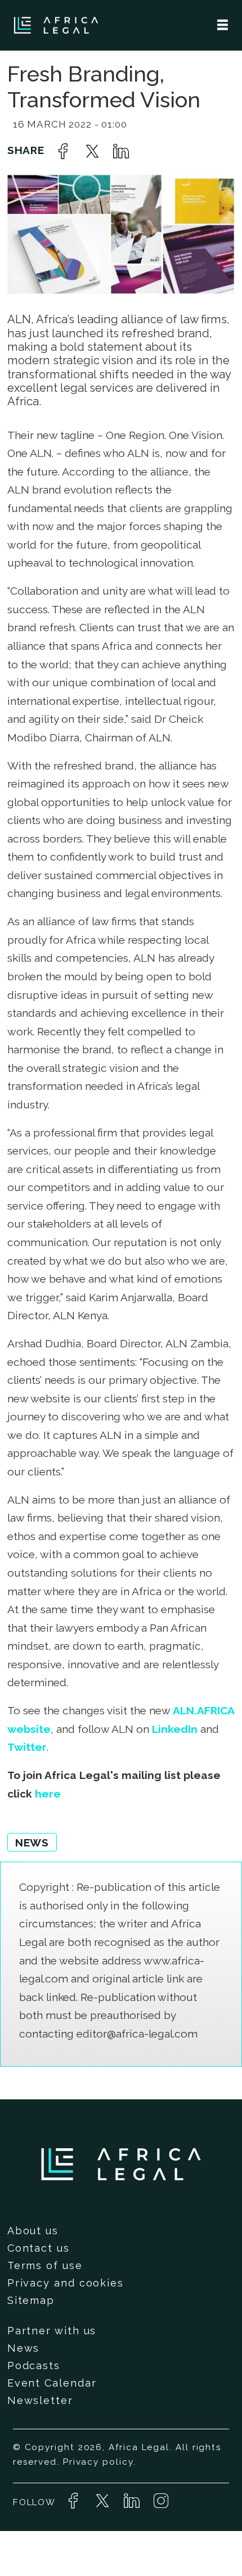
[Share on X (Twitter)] (92, 151)
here (48, 1794)
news (32, 1842)
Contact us (39, 2248)
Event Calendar (52, 2383)
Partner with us (52, 2331)
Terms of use (45, 2265)
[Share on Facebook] (63, 151)
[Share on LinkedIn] (121, 151)
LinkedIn (175, 1729)
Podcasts (34, 2366)
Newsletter (40, 2400)
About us (33, 2231)
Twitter (27, 1747)
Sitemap (31, 2300)
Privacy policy (98, 2462)
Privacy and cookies (66, 2283)
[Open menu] (223, 25)
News (24, 2348)
